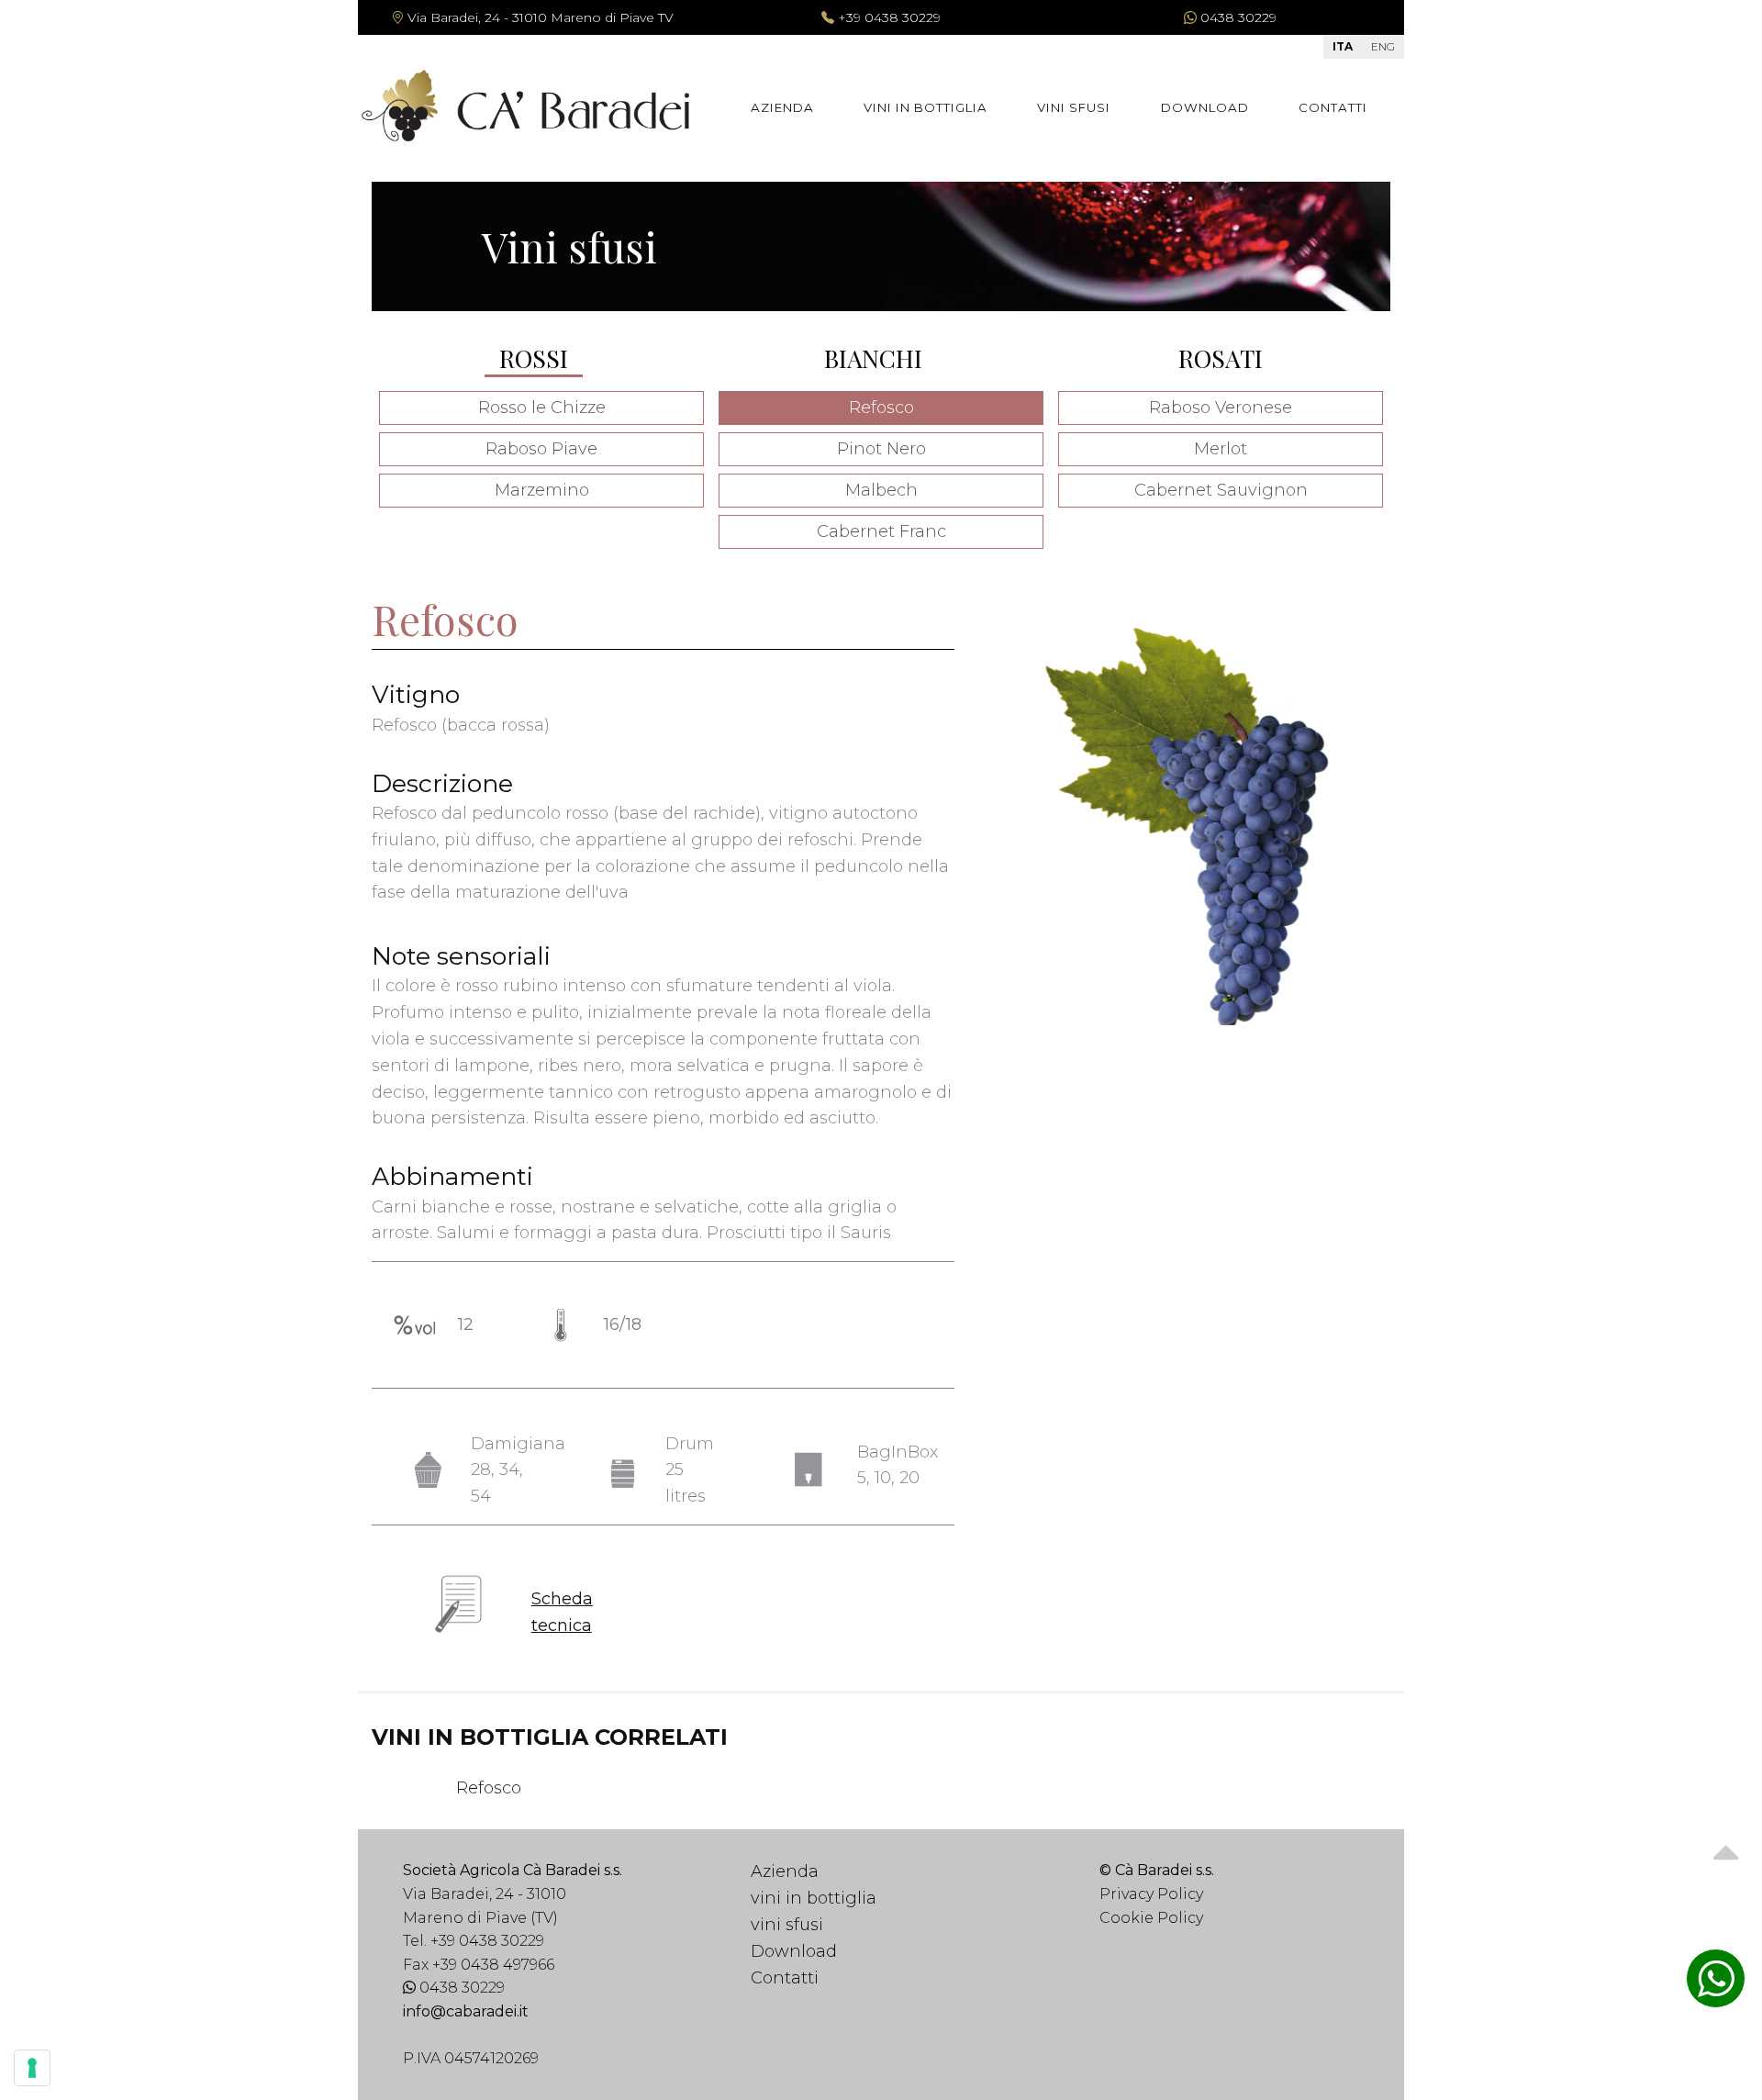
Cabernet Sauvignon (1221, 490)
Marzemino (542, 490)
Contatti (1333, 107)
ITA (1343, 46)
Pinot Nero (881, 449)
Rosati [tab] (1221, 358)
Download (1205, 107)
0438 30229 (460, 1988)
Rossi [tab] (534, 358)
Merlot (1221, 449)
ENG (1383, 46)
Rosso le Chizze (542, 408)
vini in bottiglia (926, 107)
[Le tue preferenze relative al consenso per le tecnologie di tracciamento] (32, 2068)
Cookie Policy (1151, 1918)
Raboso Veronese (1221, 408)
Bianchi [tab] (873, 358)
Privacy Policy (1151, 1894)
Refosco (881, 408)
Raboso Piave (541, 449)
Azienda (782, 107)
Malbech (881, 490)
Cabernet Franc (881, 531)
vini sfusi (1074, 107)
